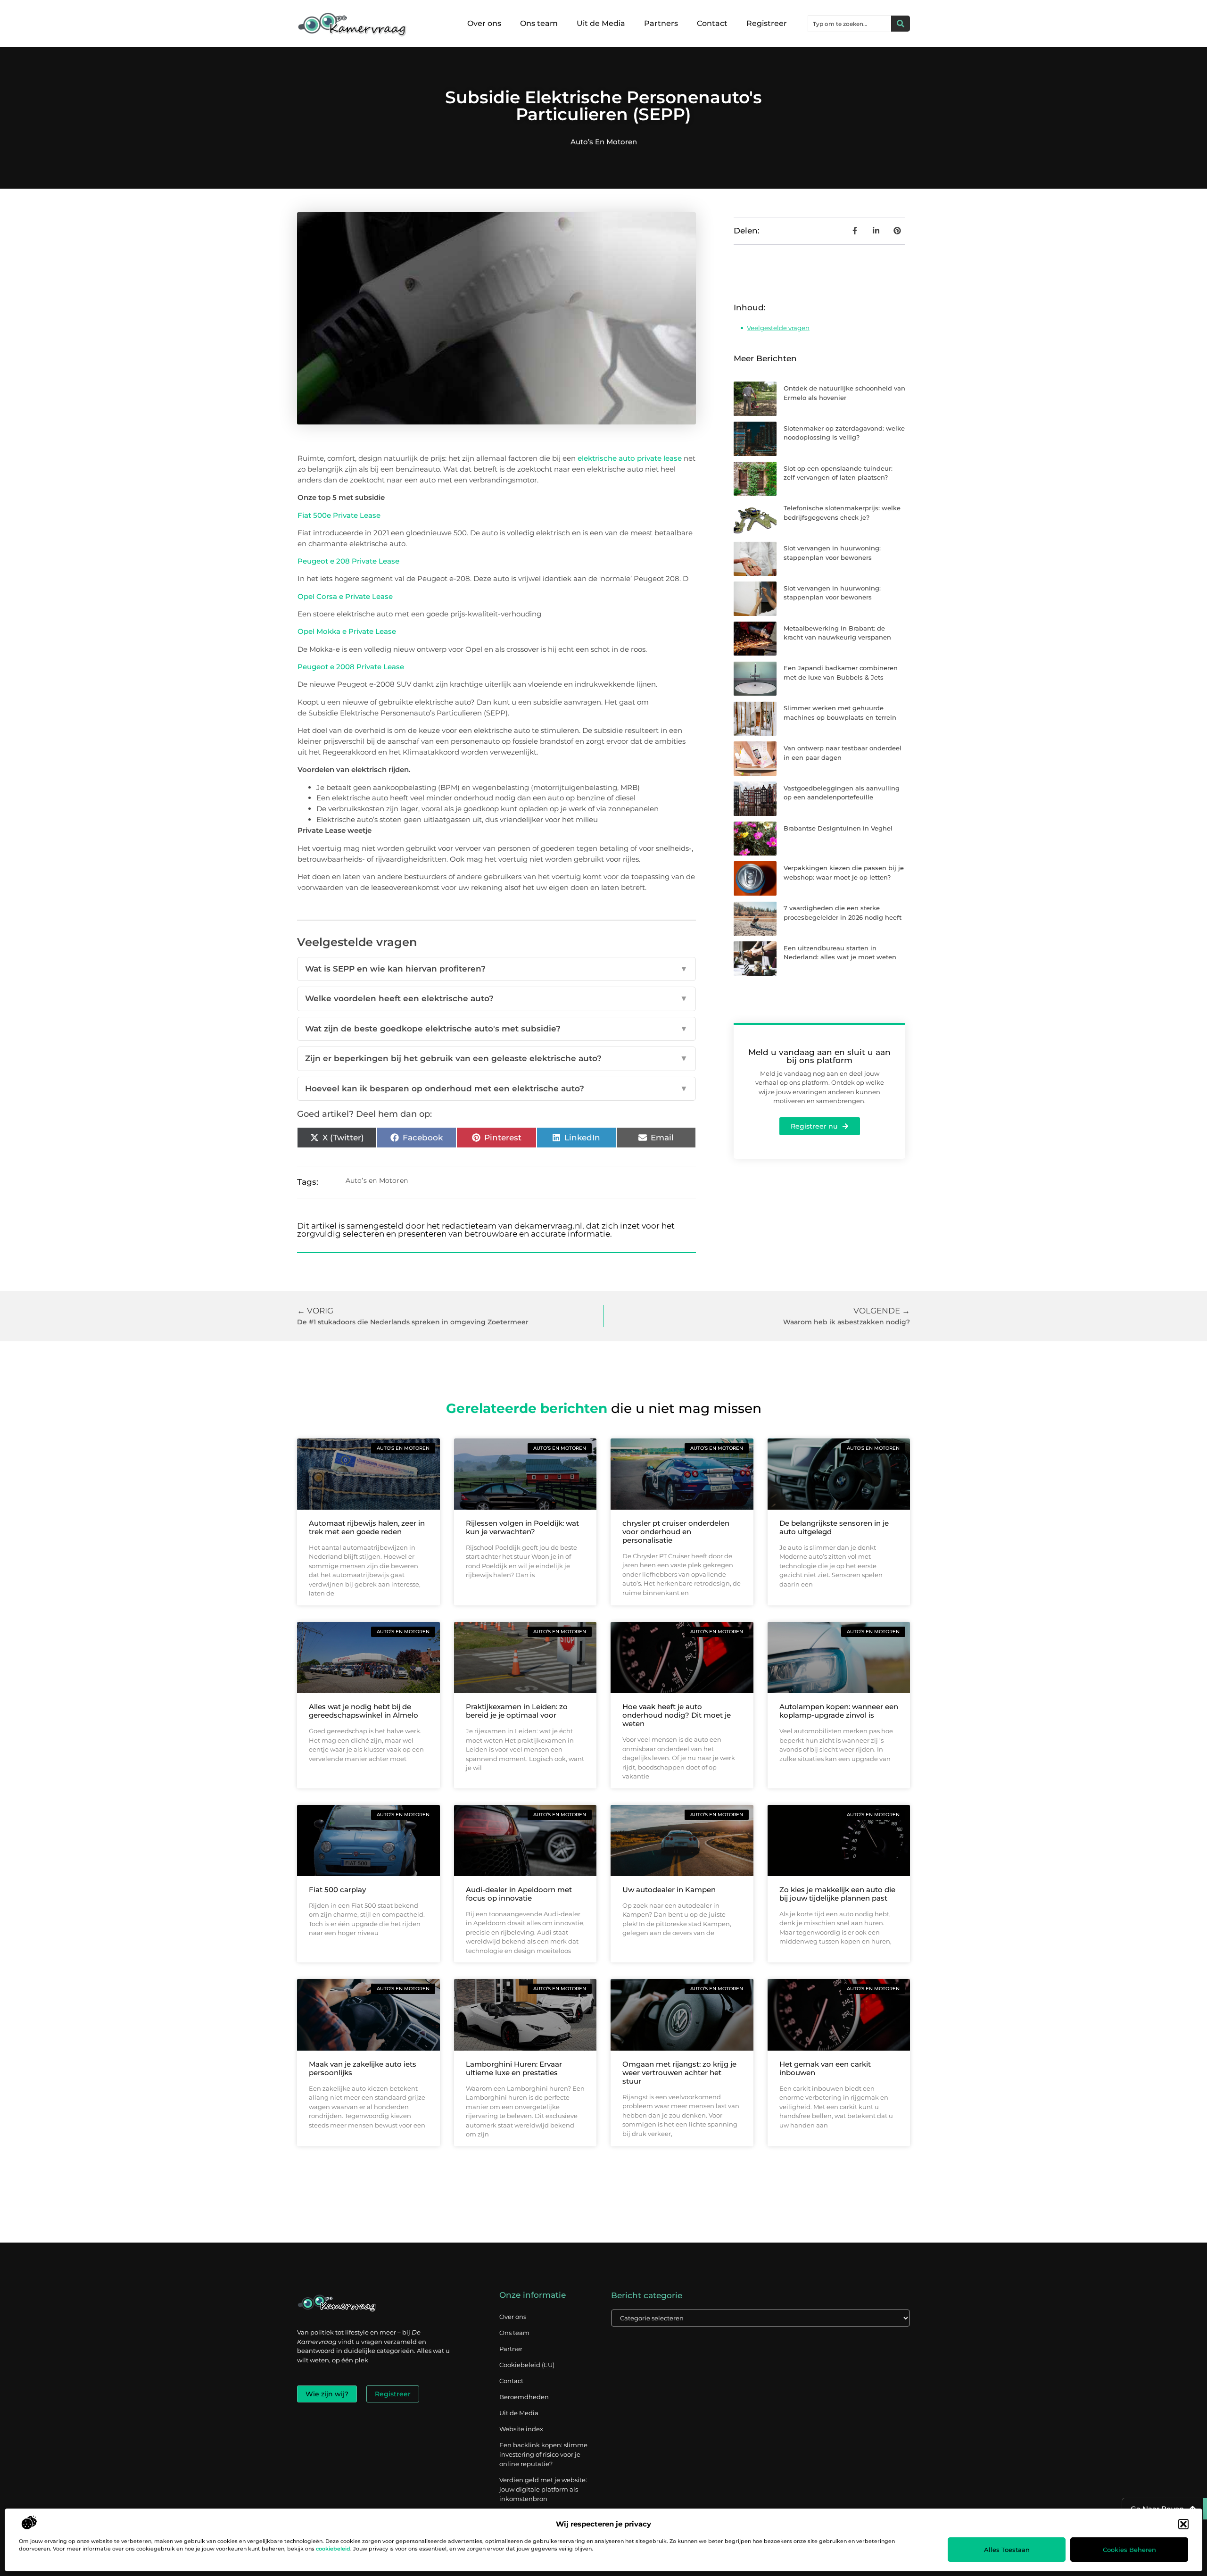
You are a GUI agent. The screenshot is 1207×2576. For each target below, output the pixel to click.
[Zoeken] (901, 24)
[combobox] (850, 24)
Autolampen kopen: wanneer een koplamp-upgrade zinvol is (839, 1711)
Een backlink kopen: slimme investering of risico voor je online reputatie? (543, 2454)
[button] (1183, 2524)
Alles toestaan (1007, 2550)
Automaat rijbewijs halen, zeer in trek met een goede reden (367, 1527)
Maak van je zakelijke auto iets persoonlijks (363, 2068)
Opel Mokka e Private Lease (347, 631)
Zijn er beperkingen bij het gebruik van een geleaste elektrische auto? (496, 1058)
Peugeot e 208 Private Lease (348, 561)
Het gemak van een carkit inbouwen (825, 2068)
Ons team (539, 23)
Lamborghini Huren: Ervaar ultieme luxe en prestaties (514, 2068)
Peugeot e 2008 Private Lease (351, 667)
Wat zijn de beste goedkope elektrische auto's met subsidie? (496, 1029)
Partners (661, 23)
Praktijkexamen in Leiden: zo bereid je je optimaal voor (517, 1711)
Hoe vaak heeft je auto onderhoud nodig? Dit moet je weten (677, 1715)
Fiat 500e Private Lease (339, 515)
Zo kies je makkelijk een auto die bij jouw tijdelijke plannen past (837, 1894)
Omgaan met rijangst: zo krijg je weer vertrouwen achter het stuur (679, 2073)
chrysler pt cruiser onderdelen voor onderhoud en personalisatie (676, 1532)
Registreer (767, 23)
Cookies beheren (1129, 2550)
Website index (521, 2429)
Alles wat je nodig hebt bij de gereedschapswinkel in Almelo (364, 1711)
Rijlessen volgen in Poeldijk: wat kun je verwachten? (522, 1527)
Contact (712, 23)
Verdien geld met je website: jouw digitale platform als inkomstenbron (543, 2489)
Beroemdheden (524, 2397)
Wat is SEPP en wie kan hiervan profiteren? (496, 969)
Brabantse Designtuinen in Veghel (838, 828)
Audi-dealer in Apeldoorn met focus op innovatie (519, 1894)
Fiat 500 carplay (337, 1890)
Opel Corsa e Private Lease (345, 596)
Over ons (484, 23)
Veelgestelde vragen (778, 328)
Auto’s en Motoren (604, 142)
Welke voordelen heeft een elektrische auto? (496, 998)
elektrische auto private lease (631, 458)
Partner (511, 2349)
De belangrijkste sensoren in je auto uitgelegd (834, 1527)
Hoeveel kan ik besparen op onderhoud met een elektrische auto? (496, 1089)
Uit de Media (601, 23)
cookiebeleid (333, 2549)
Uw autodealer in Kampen (669, 1890)
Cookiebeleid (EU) (527, 2365)
